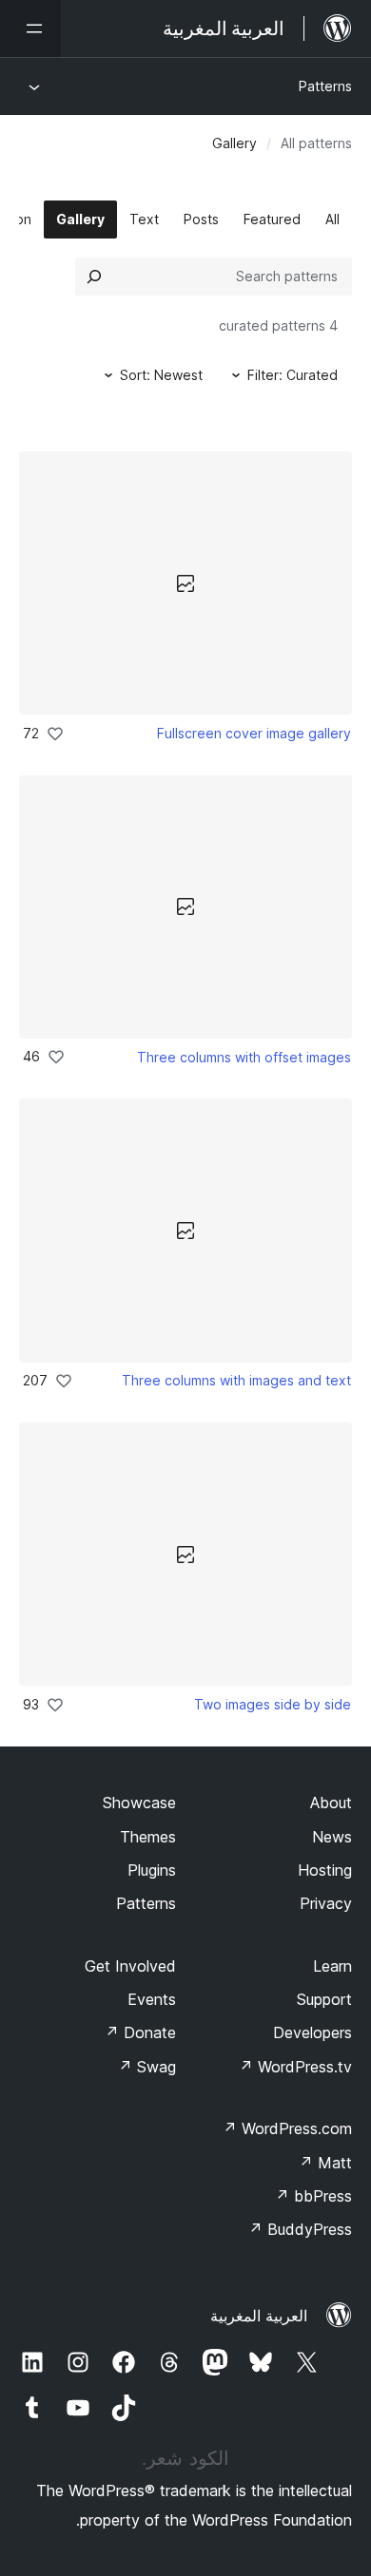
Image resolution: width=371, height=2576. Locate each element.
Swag (147, 2067)
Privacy (326, 1903)
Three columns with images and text (236, 1380)
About (331, 1803)
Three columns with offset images (244, 1057)
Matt (325, 2163)
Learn (332, 1966)
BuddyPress (300, 2229)
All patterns (316, 143)
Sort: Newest (161, 375)
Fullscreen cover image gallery (254, 733)
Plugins (152, 1870)
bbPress (313, 2196)
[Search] (94, 277)
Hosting (325, 1870)
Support (324, 1999)
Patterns (325, 86)
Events (152, 1999)
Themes (148, 1837)
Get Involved (130, 1966)
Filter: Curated (293, 375)
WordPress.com (287, 2128)
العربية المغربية (259, 2316)
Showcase (139, 1803)
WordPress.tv (295, 2067)
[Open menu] (30, 29)
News (332, 1837)
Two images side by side (273, 1704)
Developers (312, 2032)
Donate (140, 2032)
